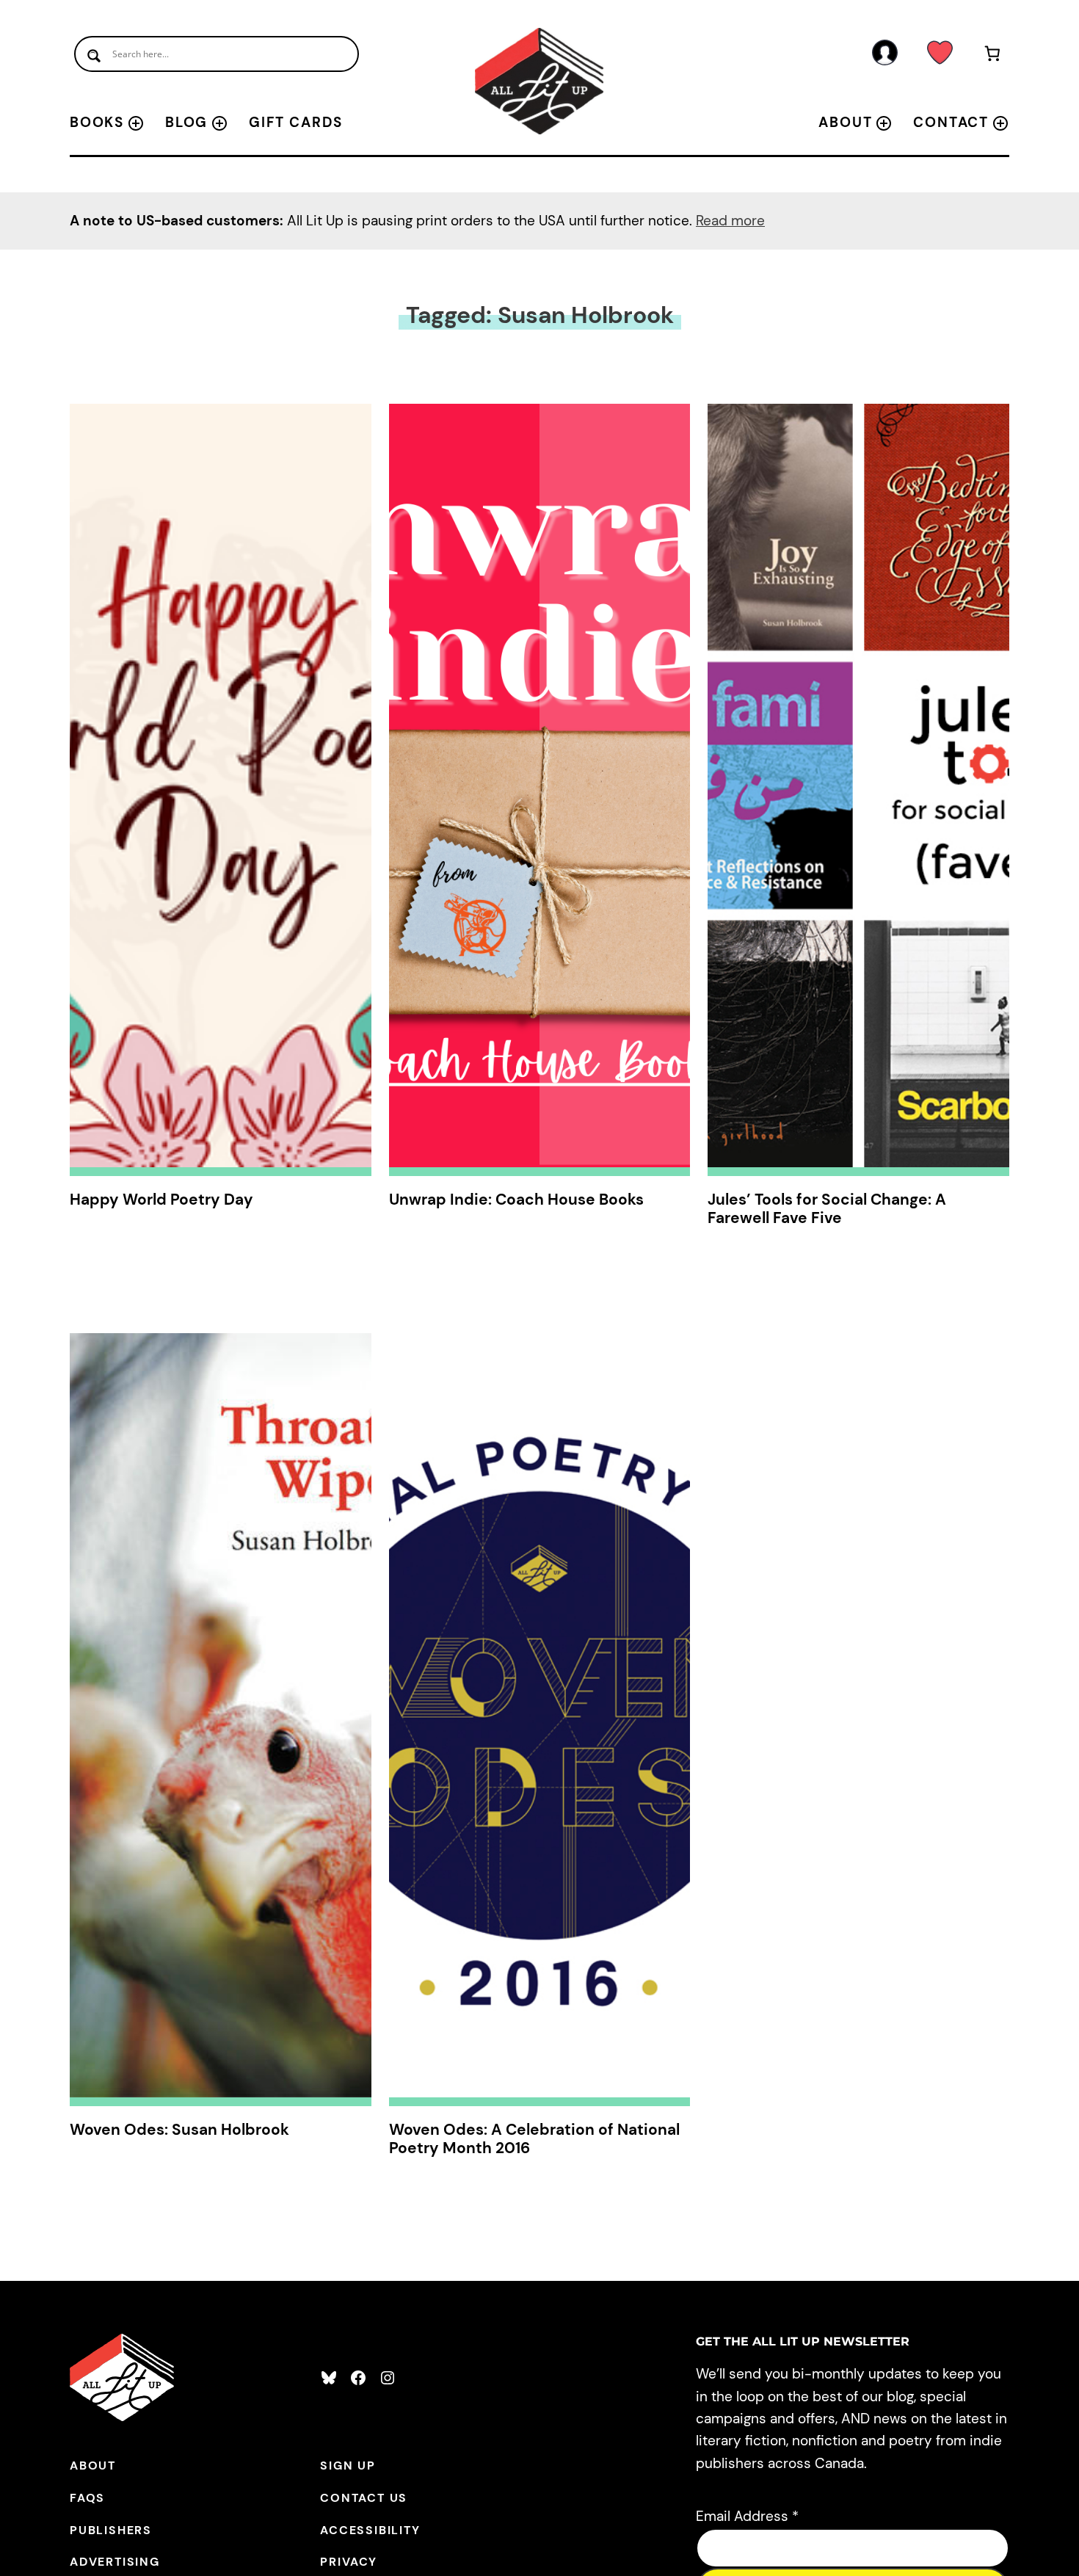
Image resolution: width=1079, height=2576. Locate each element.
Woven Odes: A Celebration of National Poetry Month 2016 (534, 2139)
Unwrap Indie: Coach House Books (516, 1200)
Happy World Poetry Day (161, 1200)
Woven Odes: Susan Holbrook (179, 2130)
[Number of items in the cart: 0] (993, 56)
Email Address (747, 2516)
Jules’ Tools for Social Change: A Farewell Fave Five (827, 1209)
